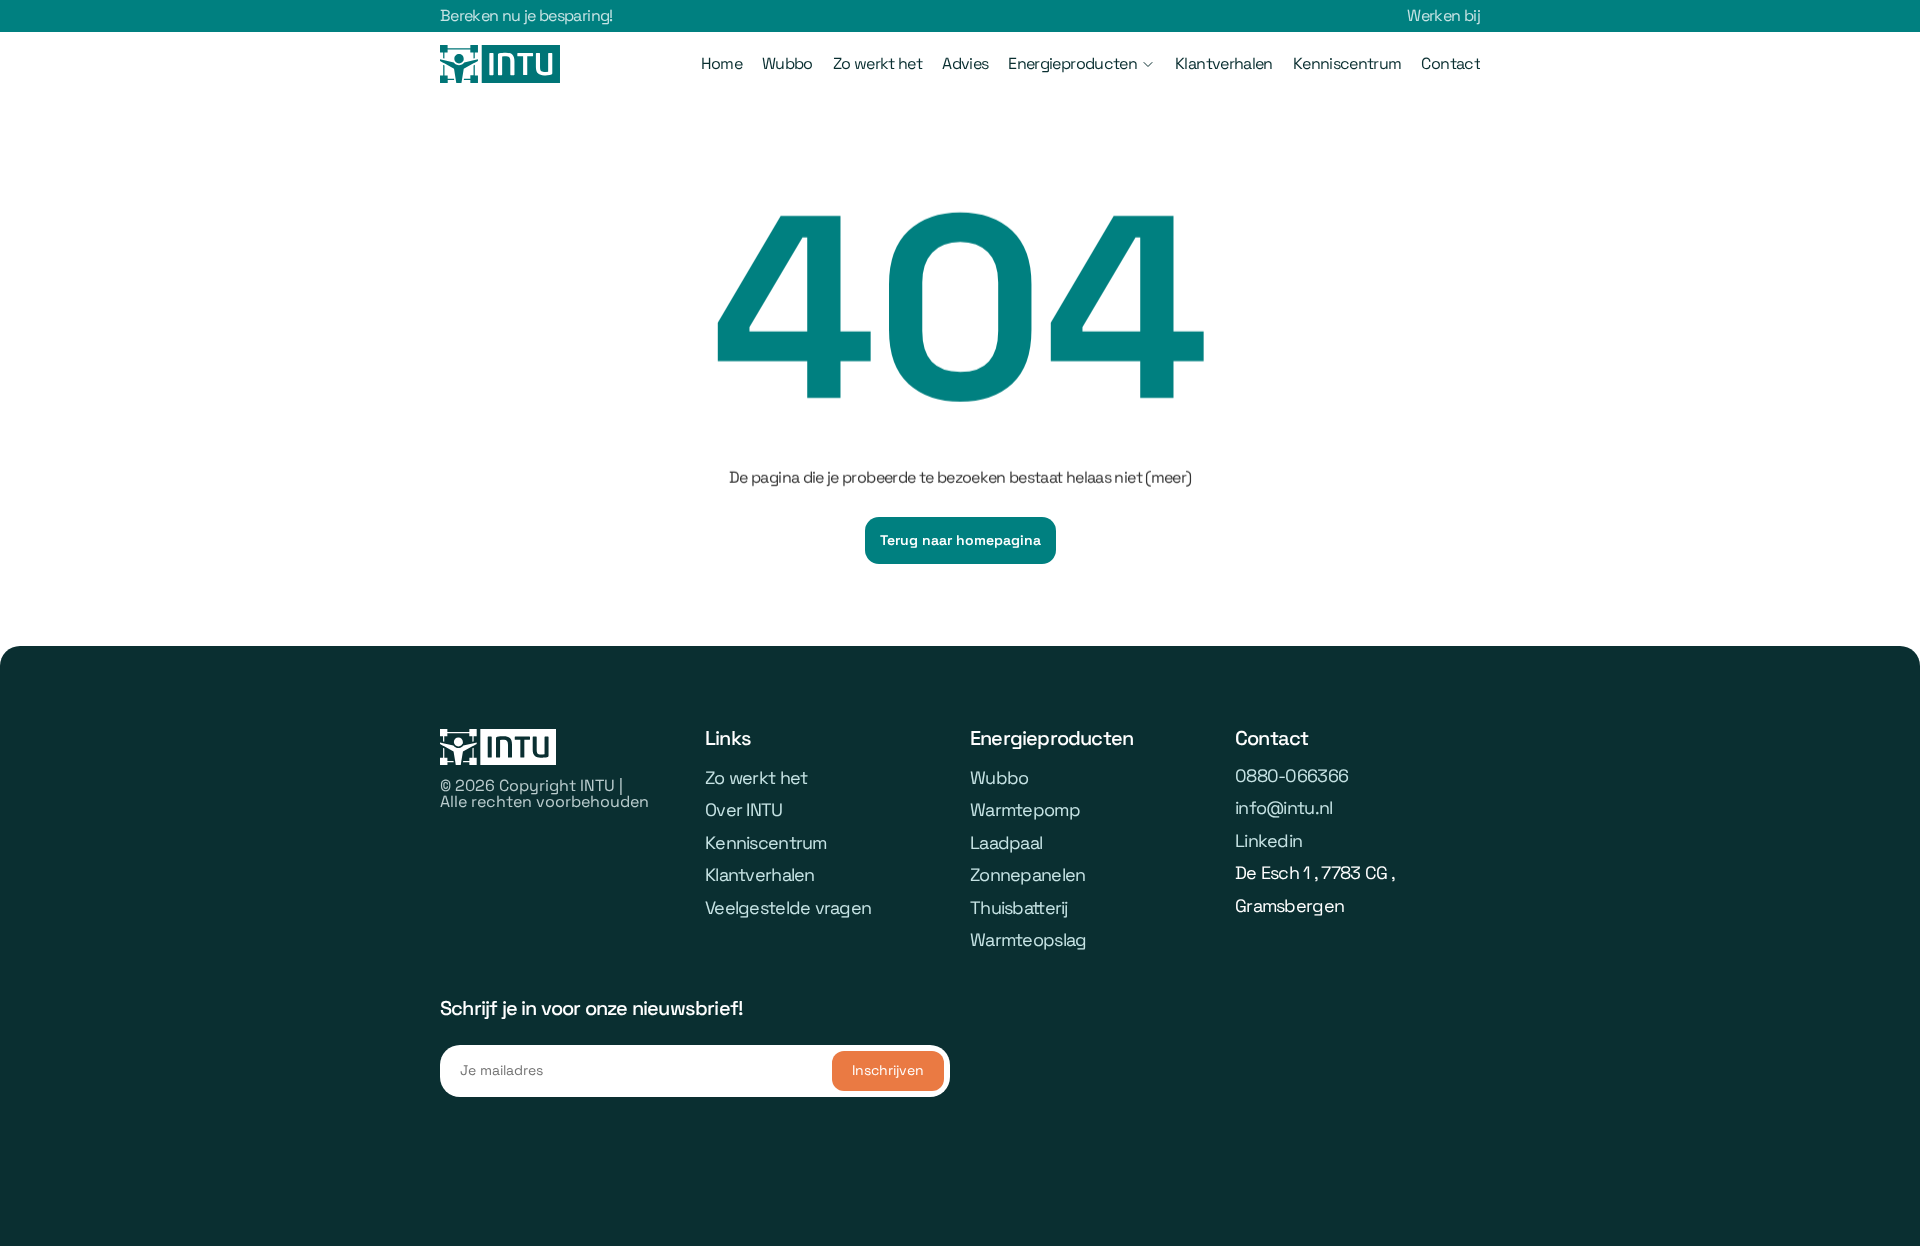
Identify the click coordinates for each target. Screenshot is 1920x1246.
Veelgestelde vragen (788, 907)
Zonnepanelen (1027, 874)
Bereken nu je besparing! (526, 15)
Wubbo (787, 63)
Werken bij (1443, 15)
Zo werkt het (877, 63)
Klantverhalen (1224, 63)
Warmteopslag (1028, 939)
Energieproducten (1072, 63)
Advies (965, 63)
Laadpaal (1006, 842)
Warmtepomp (1025, 809)
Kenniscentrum (1347, 63)
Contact (1450, 63)
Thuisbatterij (1019, 907)
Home (721, 63)
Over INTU (744, 809)
